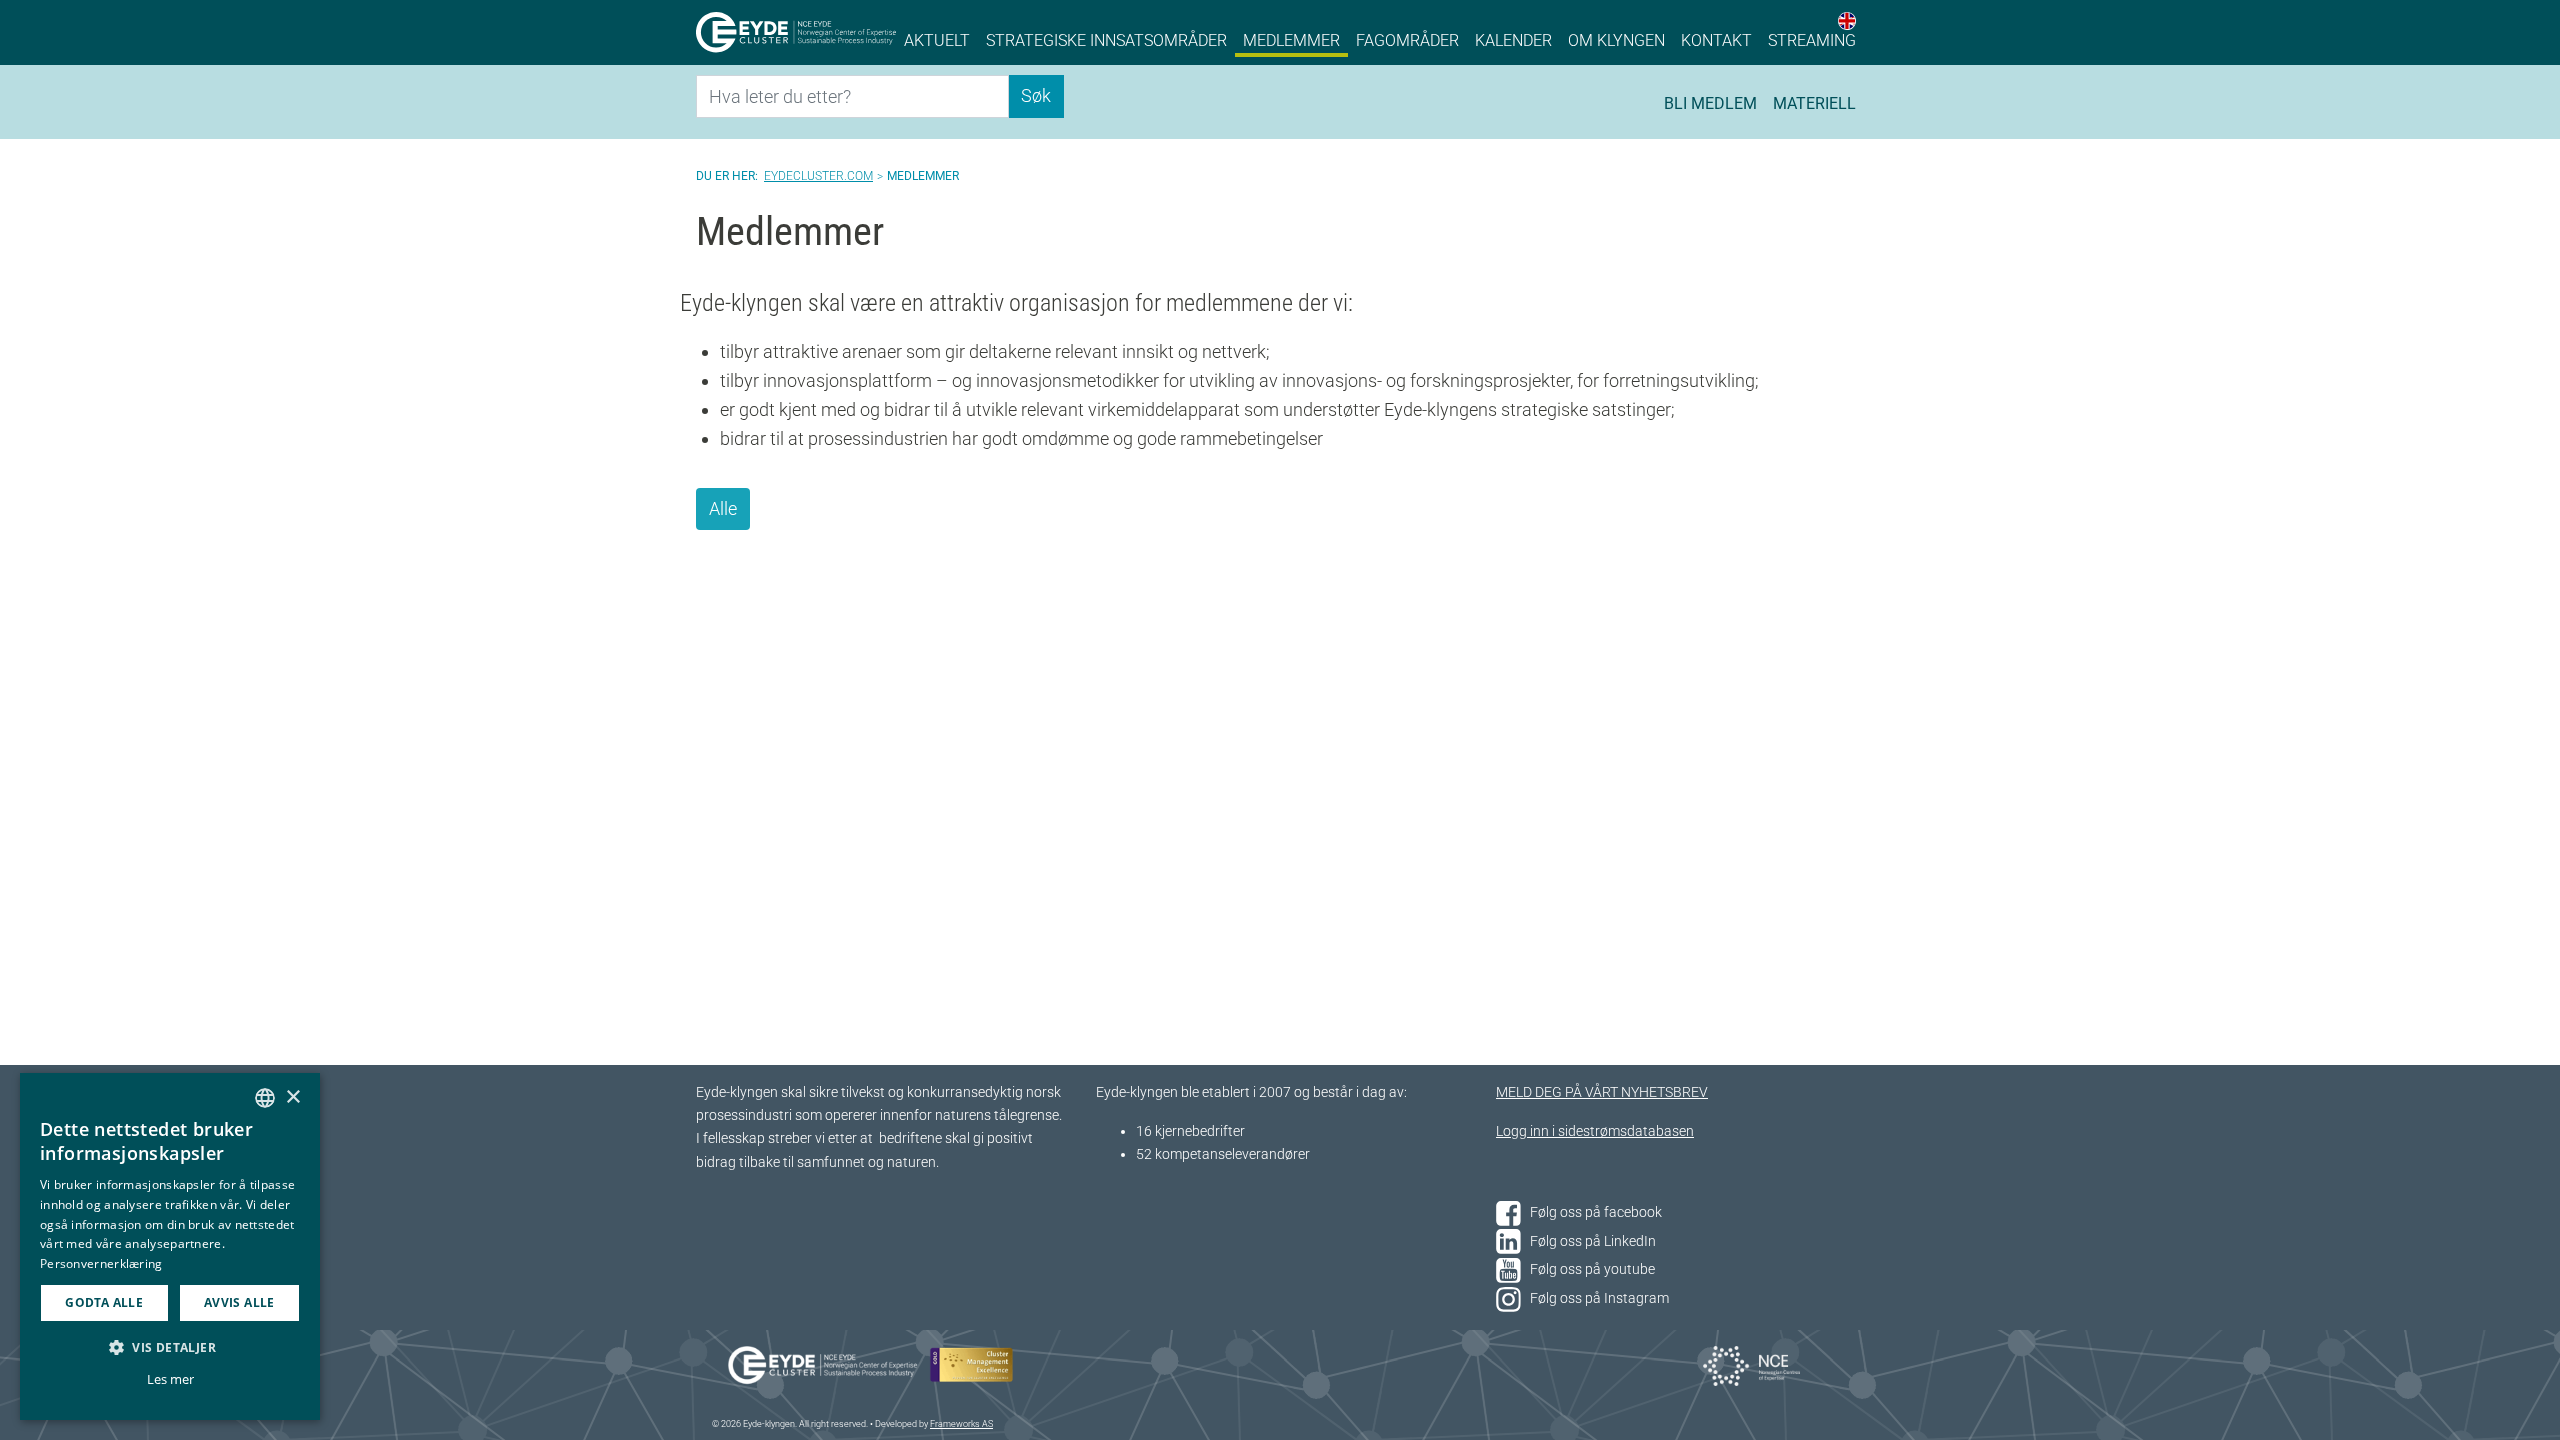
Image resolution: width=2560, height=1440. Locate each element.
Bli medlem (1710, 103)
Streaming (1812, 40)
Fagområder (1407, 40)
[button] (170, 1347)
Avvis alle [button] (239, 1302)
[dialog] (170, 1246)
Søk (1036, 95)
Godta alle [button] (104, 1302)
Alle (723, 508)
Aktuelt (937, 40)
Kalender (1513, 40)
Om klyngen (1616, 40)
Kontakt (1716, 40)
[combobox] (265, 1098)
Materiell (1814, 103)
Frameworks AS (961, 1424)
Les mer (170, 1379)
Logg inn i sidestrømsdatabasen (1595, 1131)
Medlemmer (1291, 40)
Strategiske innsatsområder (1106, 40)
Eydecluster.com (818, 176)
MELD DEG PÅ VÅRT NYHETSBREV (1602, 1092)
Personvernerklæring (101, 1263)
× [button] (292, 1097)
